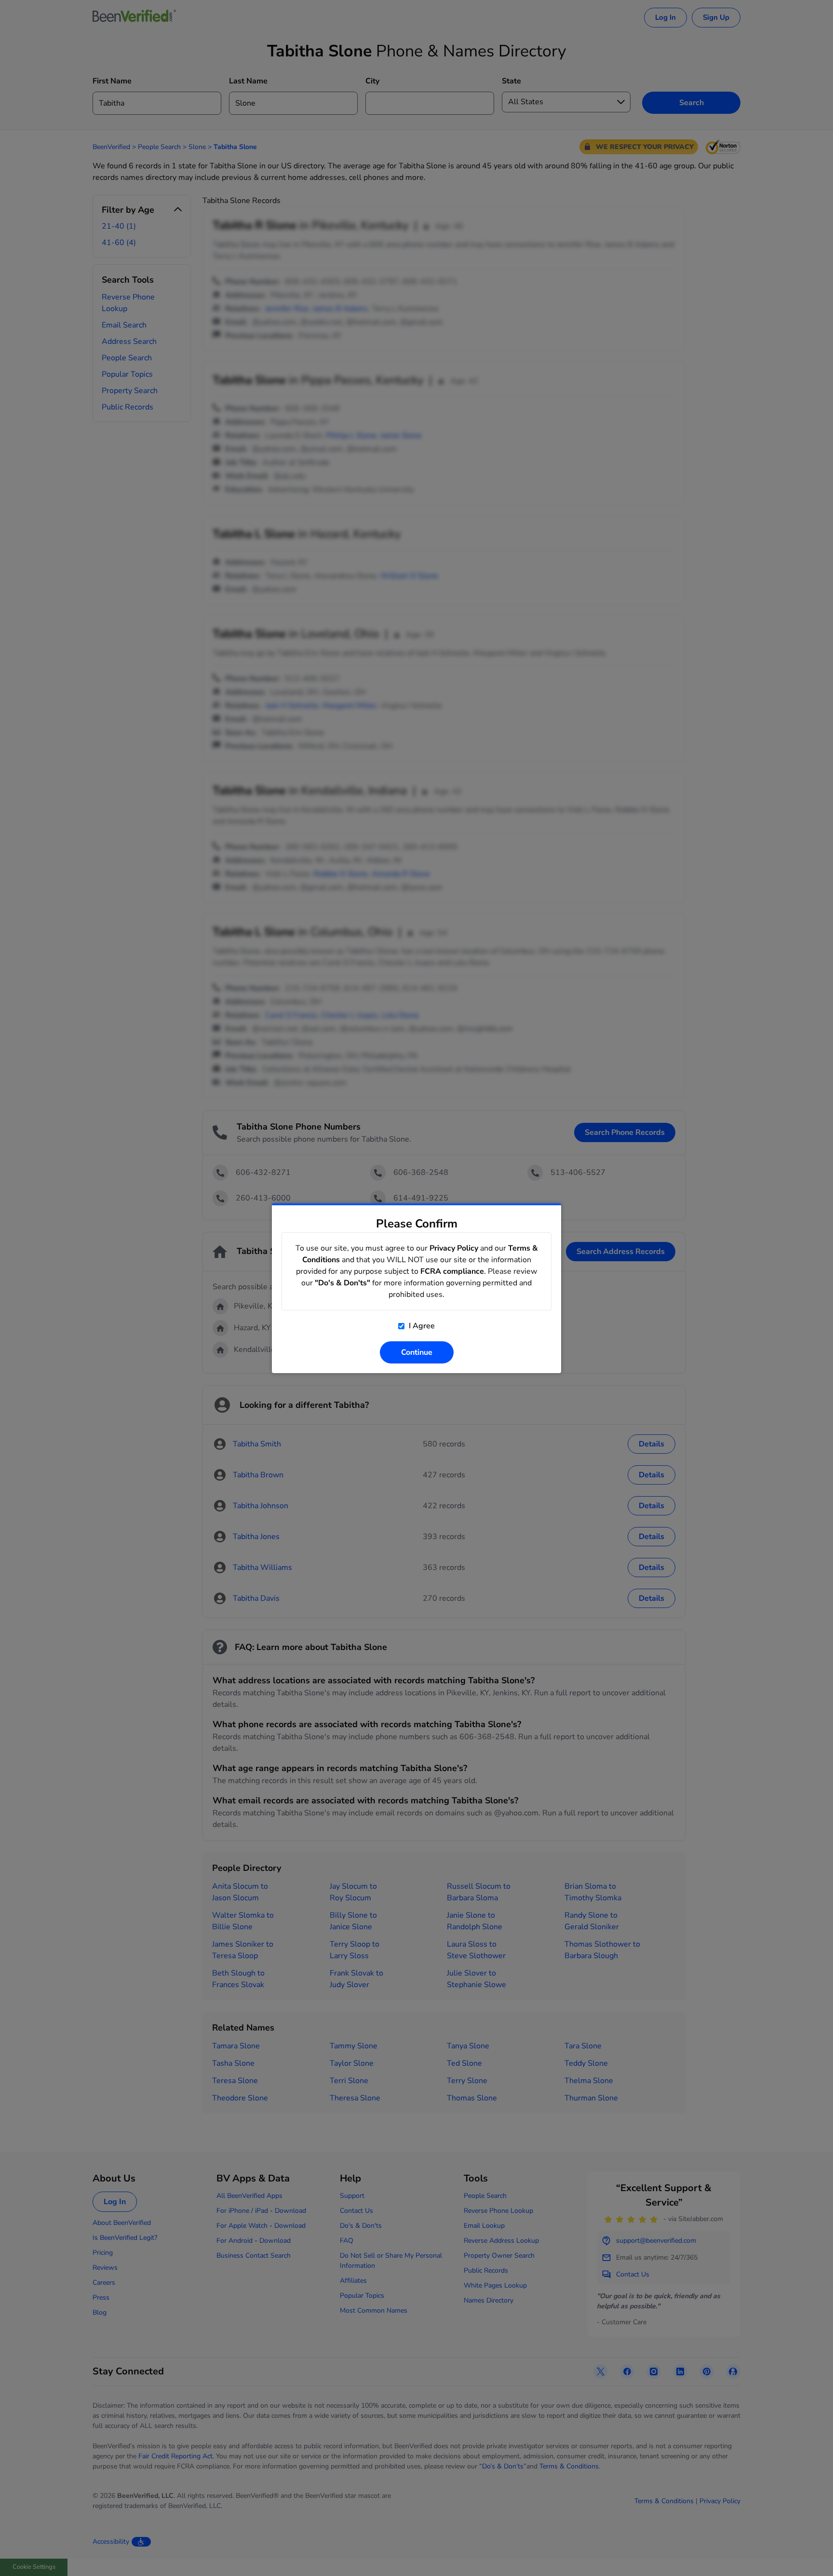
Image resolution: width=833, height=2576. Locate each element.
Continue (417, 1352)
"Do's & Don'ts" (343, 1283)
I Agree (421, 1326)
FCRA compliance (452, 1271)
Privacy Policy (454, 1248)
